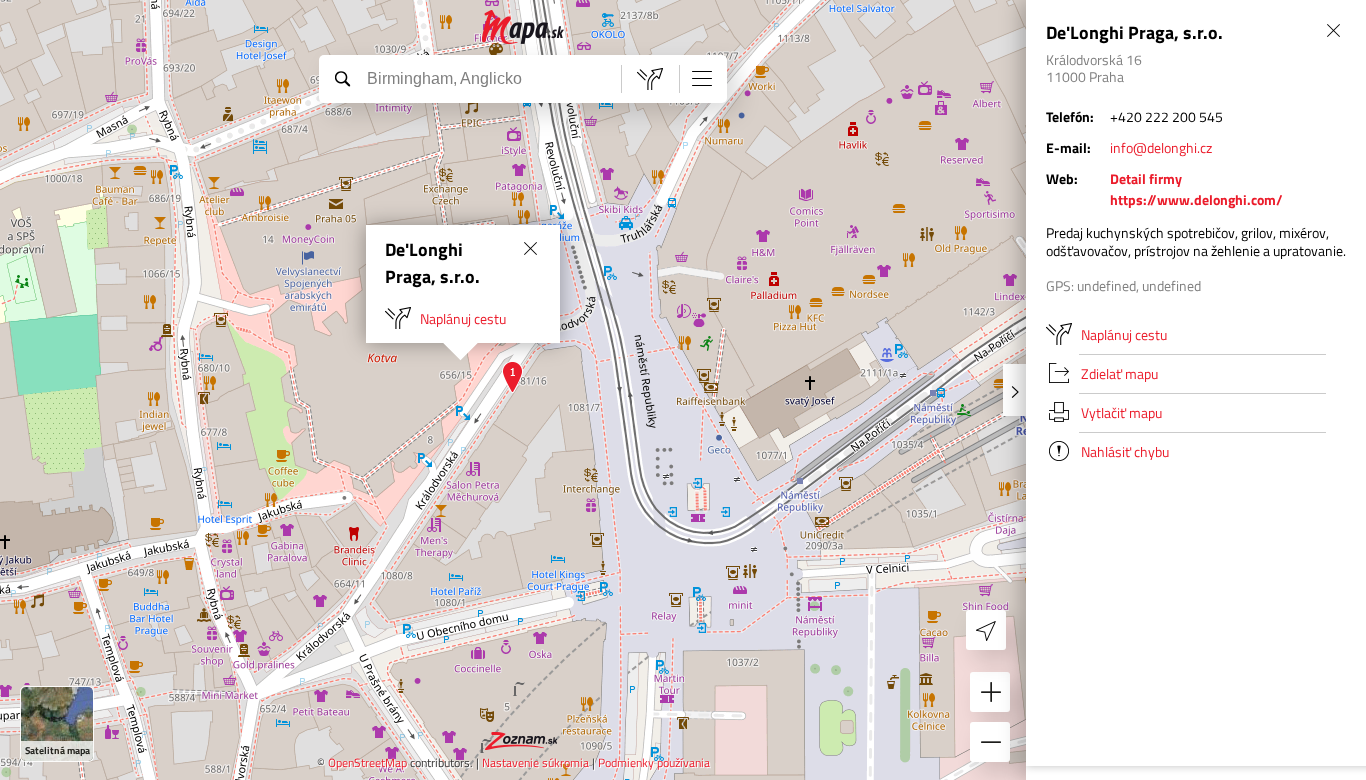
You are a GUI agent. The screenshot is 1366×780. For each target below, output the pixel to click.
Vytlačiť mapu (1121, 412)
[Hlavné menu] (702, 78)
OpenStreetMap (367, 762)
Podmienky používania (654, 762)
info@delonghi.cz (1161, 147)
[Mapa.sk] (523, 27)
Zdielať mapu (1119, 373)
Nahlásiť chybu (1125, 451)
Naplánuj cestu (463, 318)
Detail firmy (1146, 178)
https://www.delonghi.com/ (1196, 199)
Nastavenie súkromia (535, 762)
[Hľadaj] (342, 78)
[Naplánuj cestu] (650, 79)
